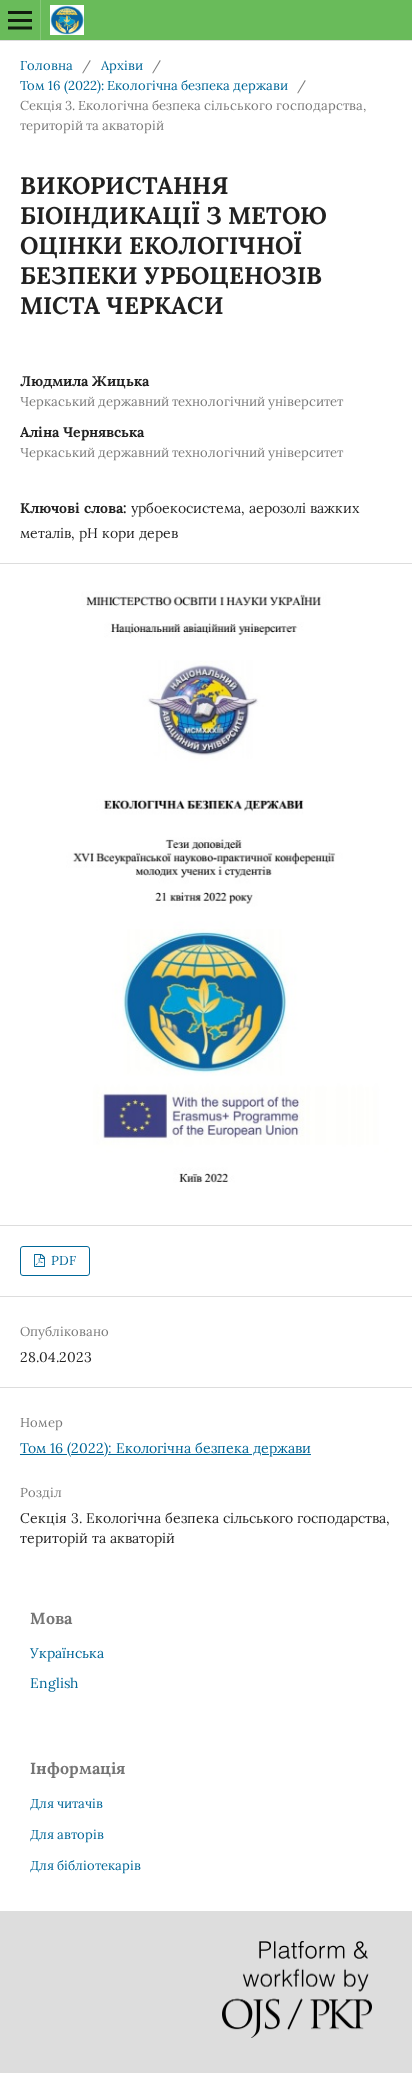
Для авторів (67, 1834)
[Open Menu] (20, 20)
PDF (62, 1260)
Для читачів (66, 1803)
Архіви (122, 65)
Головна (46, 65)
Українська (67, 1653)
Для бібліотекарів (85, 1865)
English (54, 1683)
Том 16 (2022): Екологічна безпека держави (154, 85)
